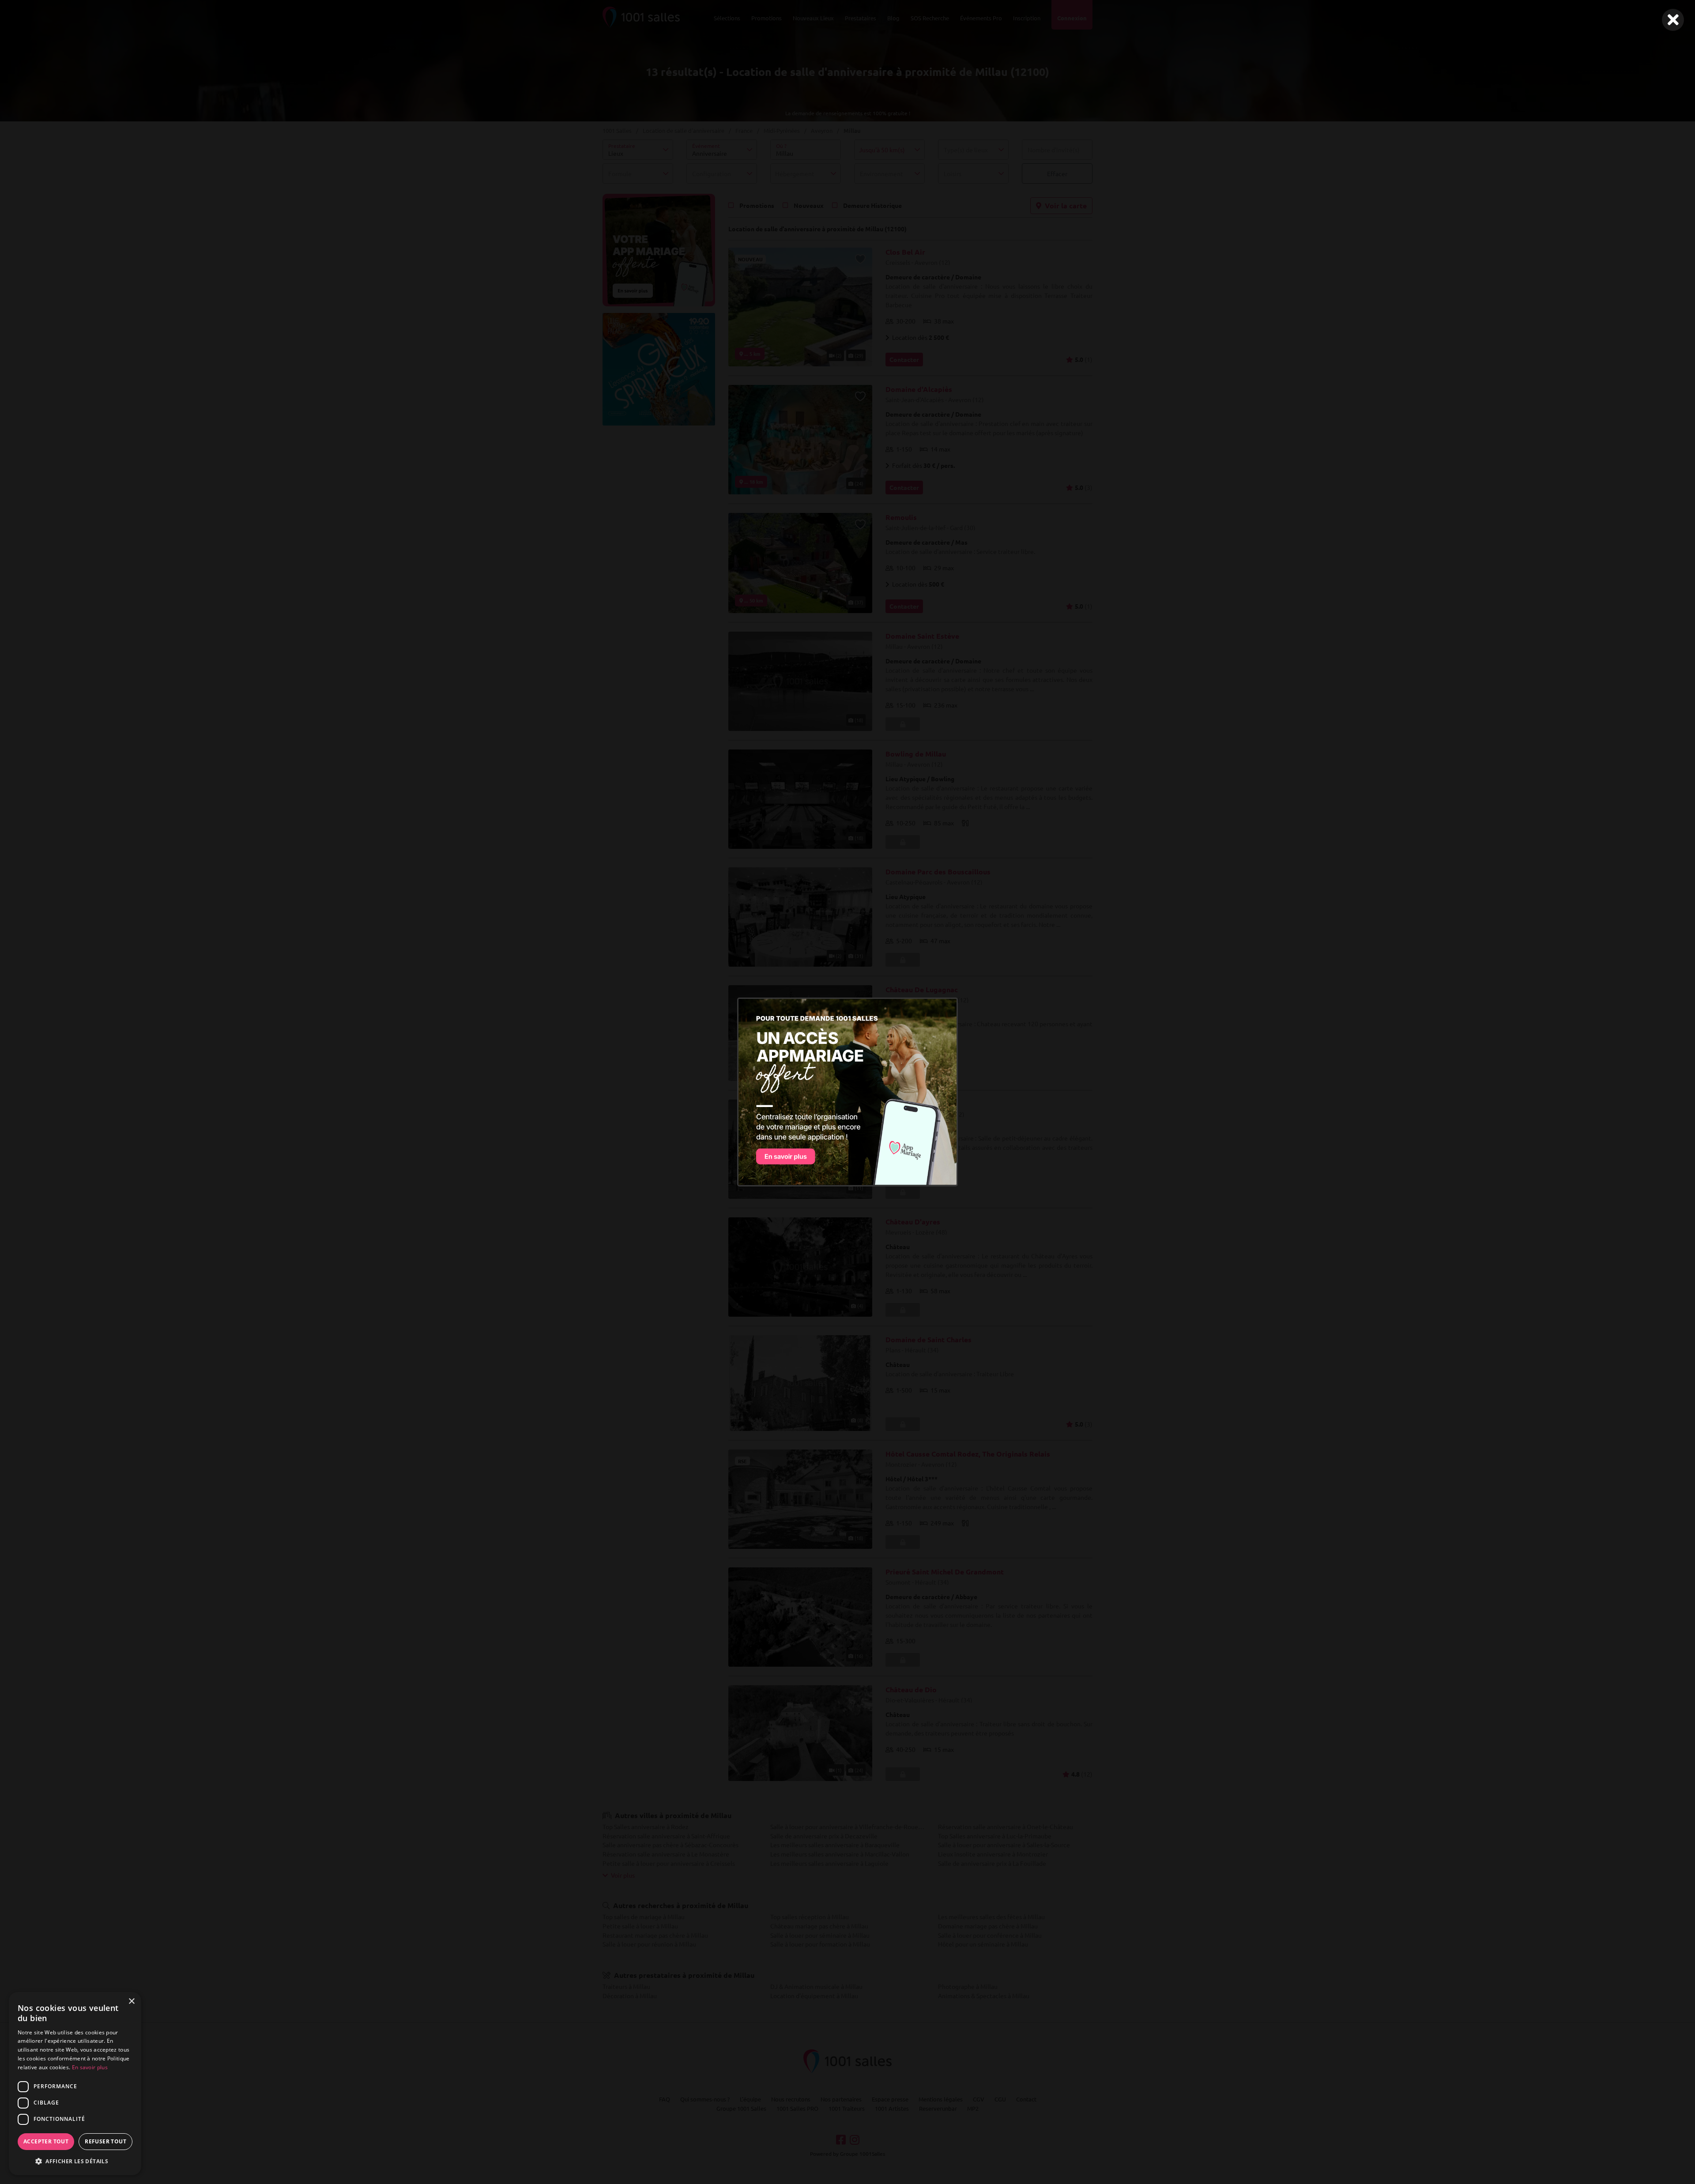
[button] (75, 2161)
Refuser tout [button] (105, 2141)
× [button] (131, 2001)
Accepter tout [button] (46, 2141)
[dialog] (75, 2084)
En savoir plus (90, 2067)
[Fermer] (1673, 20)
